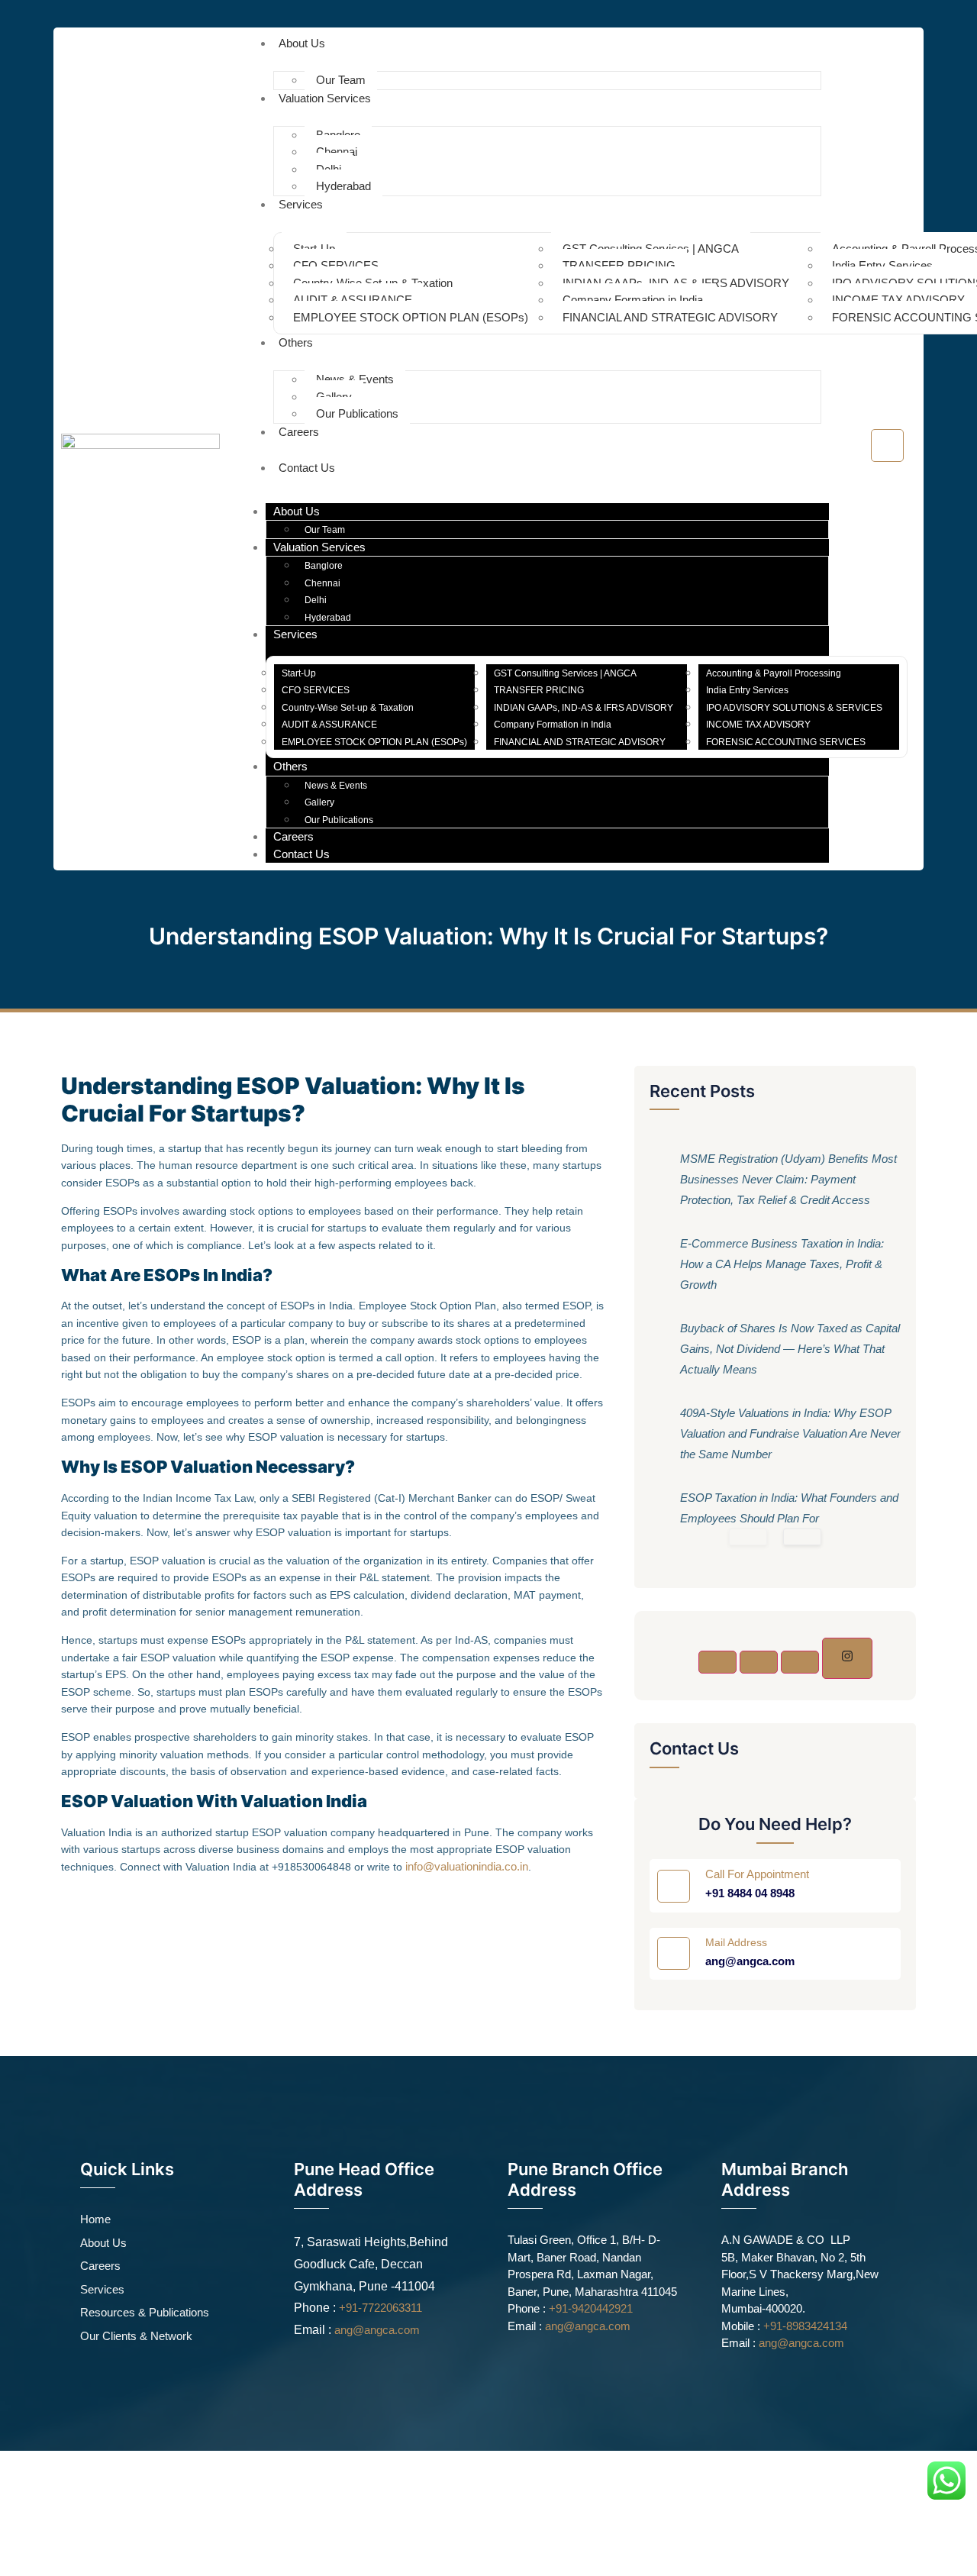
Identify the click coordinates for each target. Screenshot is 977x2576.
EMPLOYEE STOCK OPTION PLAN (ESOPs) (411, 317)
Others (296, 342)
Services (301, 204)
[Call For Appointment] (674, 1886)
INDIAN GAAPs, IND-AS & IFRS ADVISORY (676, 283)
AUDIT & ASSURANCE (353, 300)
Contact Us (307, 468)
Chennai (337, 152)
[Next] (802, 1537)
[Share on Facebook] (717, 1662)
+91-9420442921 (591, 2308)
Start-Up (314, 249)
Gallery (334, 397)
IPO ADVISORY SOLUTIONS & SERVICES (794, 708)
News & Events (355, 379)
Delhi (329, 169)
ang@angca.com (750, 1961)
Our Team (325, 530)
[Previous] (748, 1537)
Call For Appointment (757, 1874)
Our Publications (357, 413)
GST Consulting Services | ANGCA (651, 249)
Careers (299, 432)
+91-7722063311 (380, 2308)
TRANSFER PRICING (619, 265)
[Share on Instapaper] (847, 1658)
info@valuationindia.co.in (467, 1866)
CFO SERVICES (336, 265)
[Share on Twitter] (759, 1662)
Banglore (338, 135)
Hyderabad (343, 186)
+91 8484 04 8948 (750, 1893)
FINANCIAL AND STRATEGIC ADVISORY (670, 317)
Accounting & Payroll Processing (774, 673)
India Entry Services (882, 265)
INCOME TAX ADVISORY (898, 300)
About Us (302, 43)
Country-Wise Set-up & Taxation (373, 283)
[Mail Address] (674, 1953)
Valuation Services (325, 98)
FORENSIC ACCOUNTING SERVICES (786, 742)
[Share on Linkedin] (800, 1662)
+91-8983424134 (805, 2326)
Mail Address (736, 1942)
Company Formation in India (633, 300)
